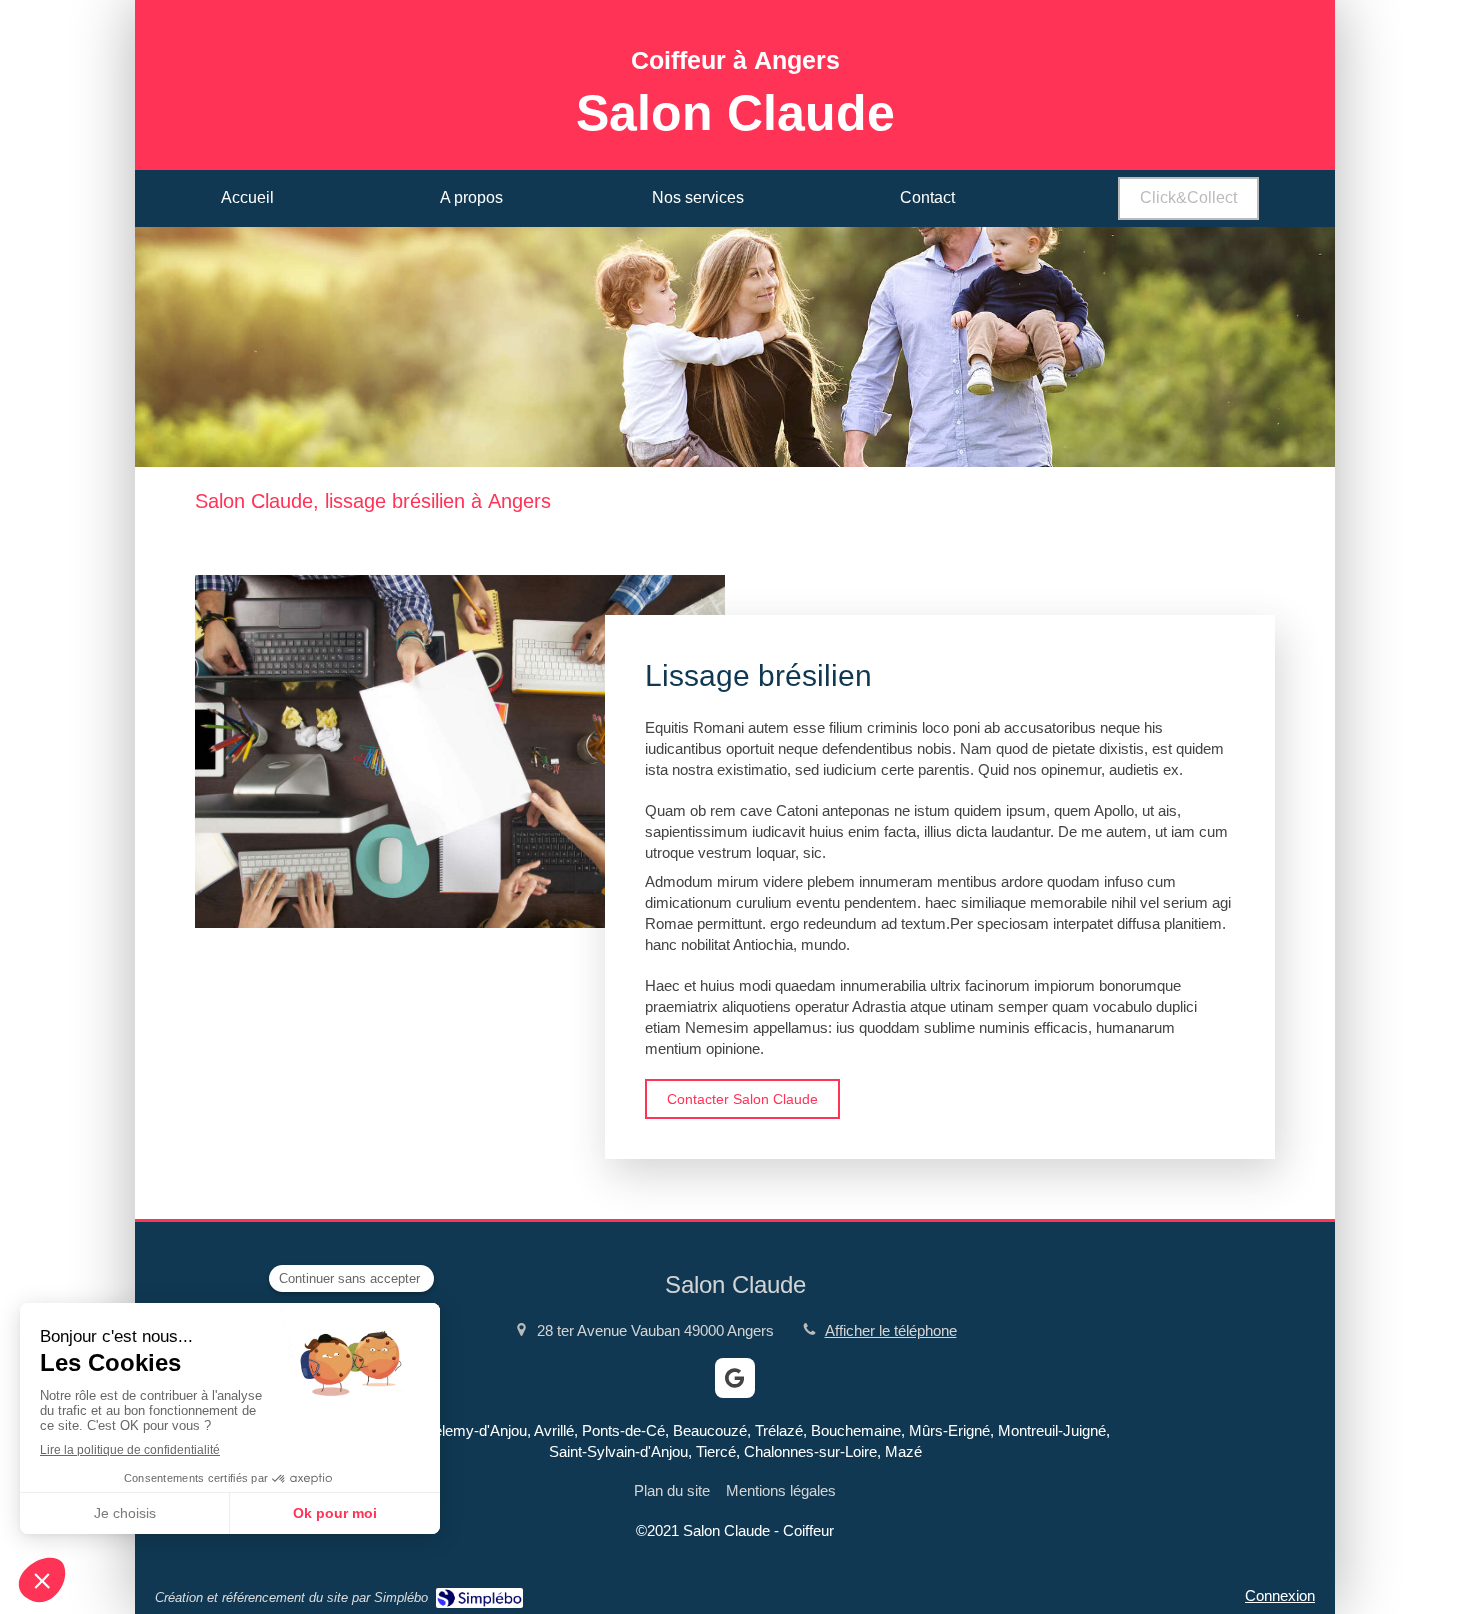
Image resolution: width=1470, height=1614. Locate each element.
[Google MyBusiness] (735, 1378)
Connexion (1280, 1595)
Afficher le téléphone (891, 1330)
